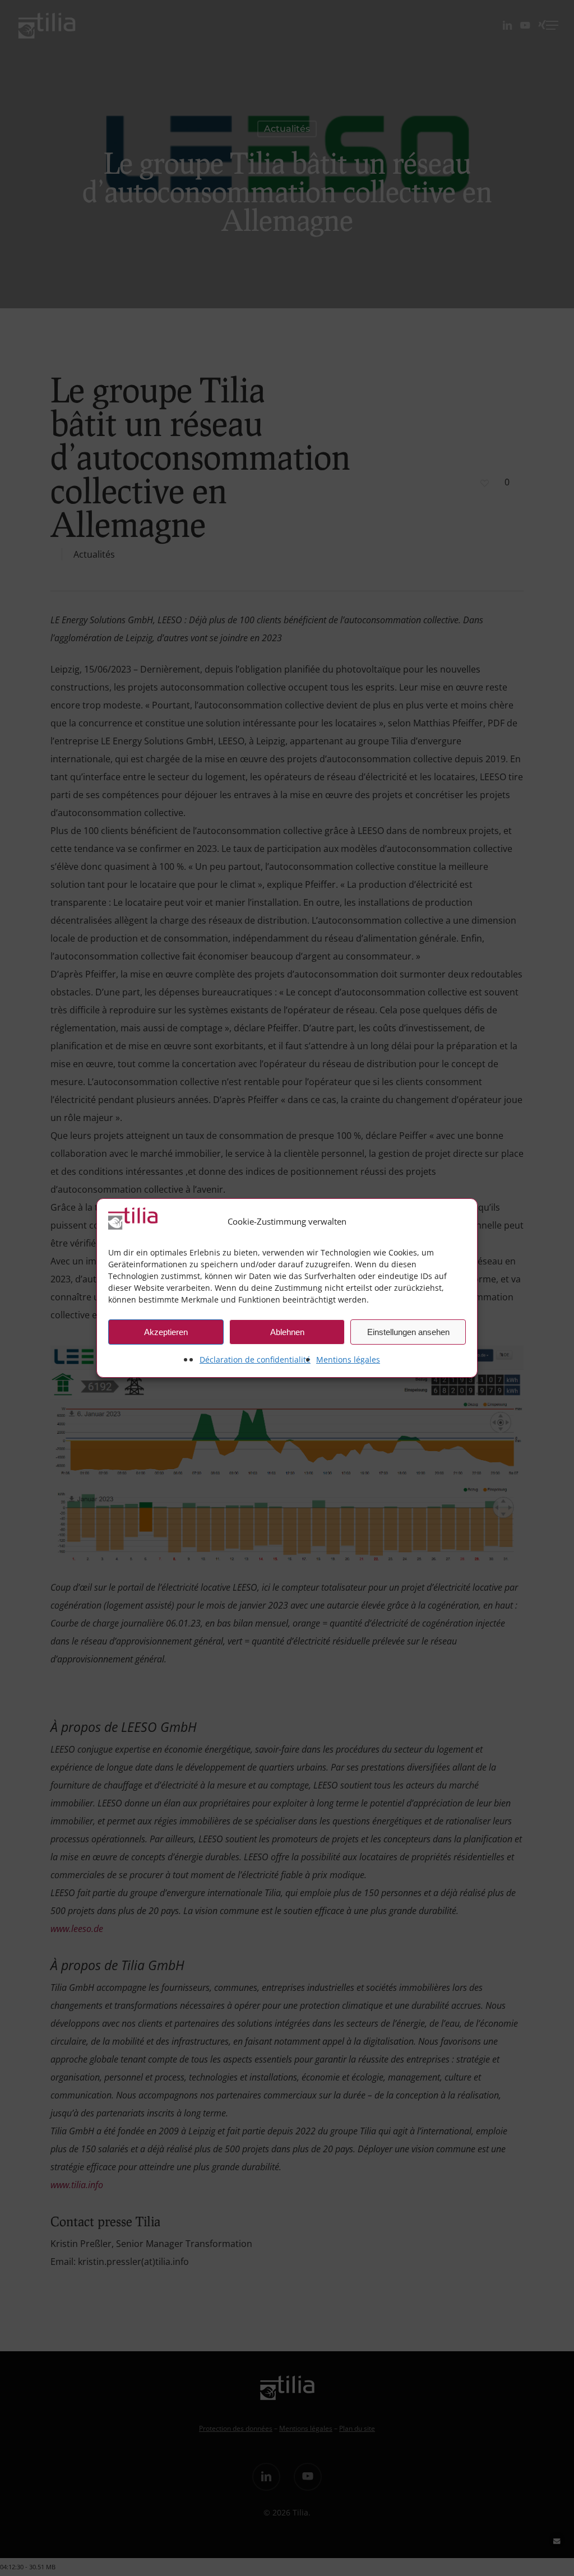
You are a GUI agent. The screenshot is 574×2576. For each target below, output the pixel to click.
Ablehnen (287, 1332)
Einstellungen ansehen (408, 1332)
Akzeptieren (166, 1332)
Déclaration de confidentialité (255, 1359)
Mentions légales (348, 1359)
